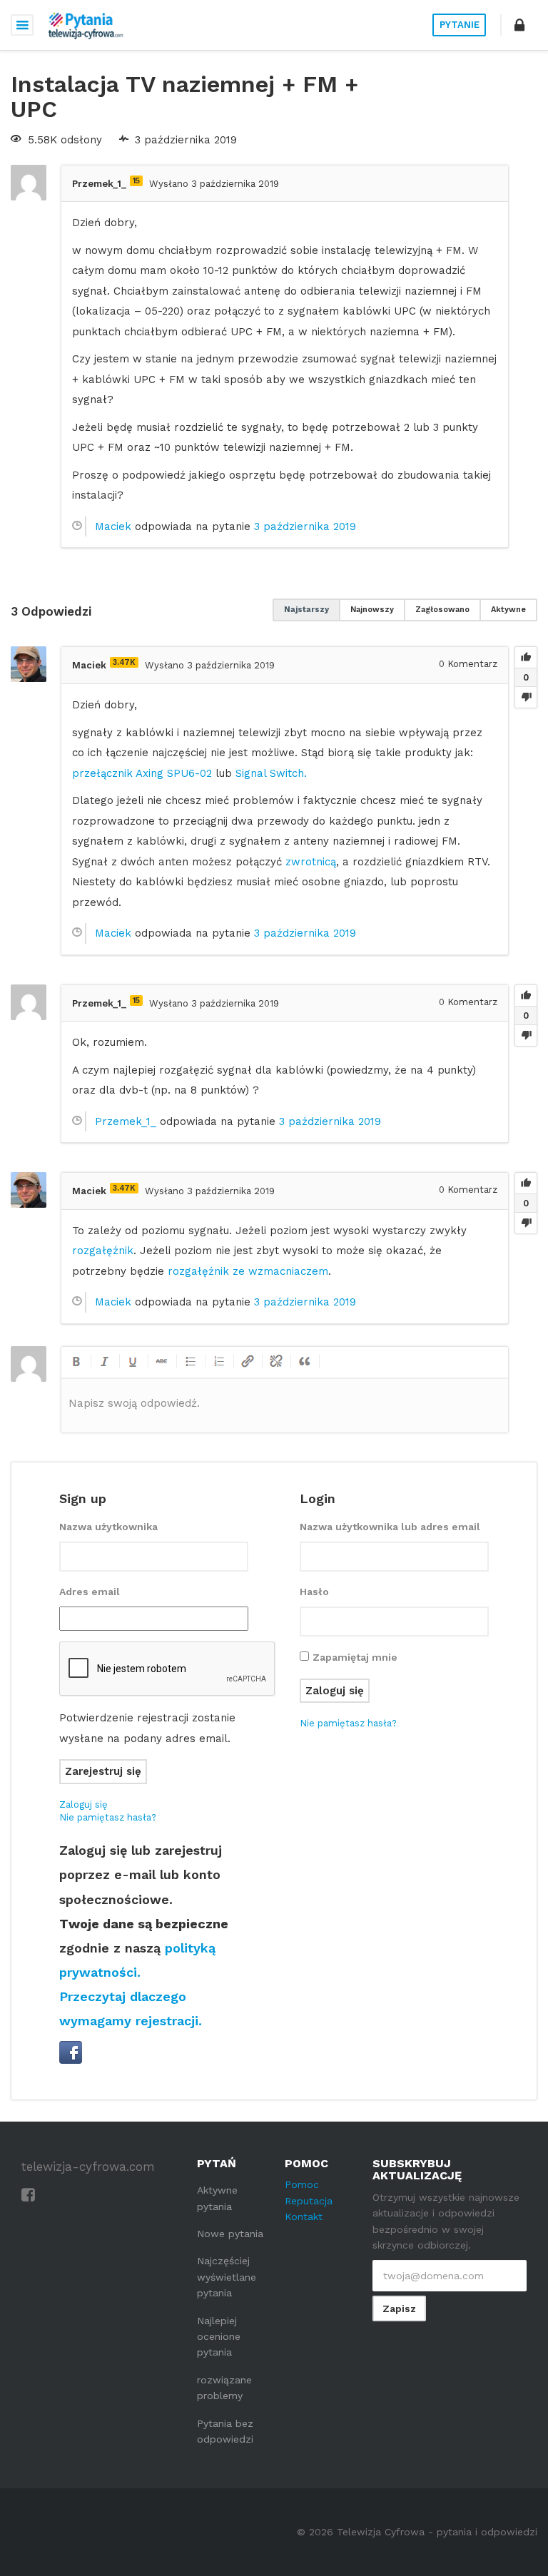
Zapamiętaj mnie (355, 1657)
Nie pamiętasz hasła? (108, 1817)
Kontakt (304, 2216)
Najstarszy (306, 610)
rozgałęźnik (103, 1251)
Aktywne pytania (217, 2198)
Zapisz (399, 2308)
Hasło (314, 1592)
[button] (519, 25)
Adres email (90, 1592)
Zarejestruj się (103, 1771)
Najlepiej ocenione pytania (219, 2337)
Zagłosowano (442, 610)
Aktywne (508, 610)
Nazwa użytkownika (108, 1527)
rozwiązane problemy (224, 2388)
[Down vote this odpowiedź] (526, 697)
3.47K (124, 662)
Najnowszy (372, 610)
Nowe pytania (230, 2234)
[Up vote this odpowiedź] (526, 658)
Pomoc (302, 2184)
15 (136, 181)
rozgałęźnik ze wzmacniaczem (248, 1271)
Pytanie (460, 25)
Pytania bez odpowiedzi (225, 2431)
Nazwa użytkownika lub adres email (390, 1527)
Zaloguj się (83, 1804)
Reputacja (309, 2201)
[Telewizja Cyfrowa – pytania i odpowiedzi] (86, 25)
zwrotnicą (311, 862)
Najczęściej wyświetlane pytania (227, 2277)
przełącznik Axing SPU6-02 (142, 773)
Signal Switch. (271, 773)
